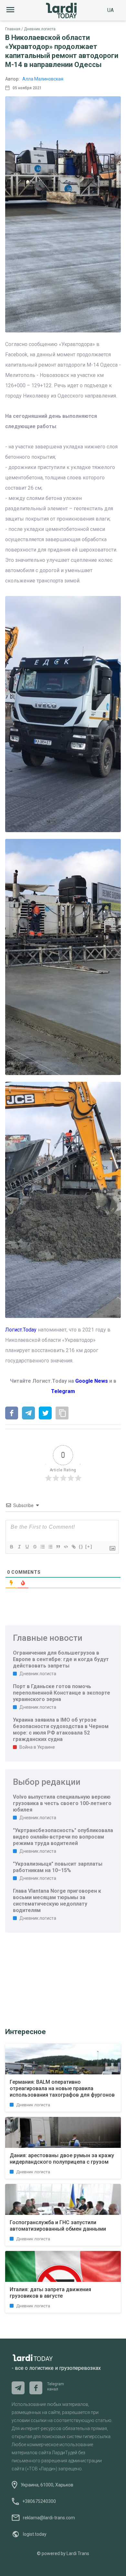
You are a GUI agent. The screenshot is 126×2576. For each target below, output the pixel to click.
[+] (89, 1547)
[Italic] (19, 1547)
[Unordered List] (50, 1547)
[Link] (73, 1547)
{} (81, 1547)
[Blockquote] (58, 1547)
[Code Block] (66, 1547)
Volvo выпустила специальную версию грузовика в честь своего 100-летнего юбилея (62, 1803)
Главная (13, 29)
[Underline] (27, 1547)
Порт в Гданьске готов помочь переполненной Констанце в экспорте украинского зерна (62, 1693)
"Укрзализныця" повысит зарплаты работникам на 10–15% (58, 1867)
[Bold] (11, 1547)
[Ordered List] (42, 1547)
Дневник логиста (40, 29)
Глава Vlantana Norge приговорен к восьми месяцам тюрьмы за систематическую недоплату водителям (57, 1901)
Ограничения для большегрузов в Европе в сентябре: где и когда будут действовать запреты (61, 1659)
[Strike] (35, 1547)
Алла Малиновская (43, 79)
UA (110, 10)
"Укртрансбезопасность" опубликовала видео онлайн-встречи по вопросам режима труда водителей (63, 1837)
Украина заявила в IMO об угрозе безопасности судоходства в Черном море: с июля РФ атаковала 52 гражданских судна (61, 1730)
